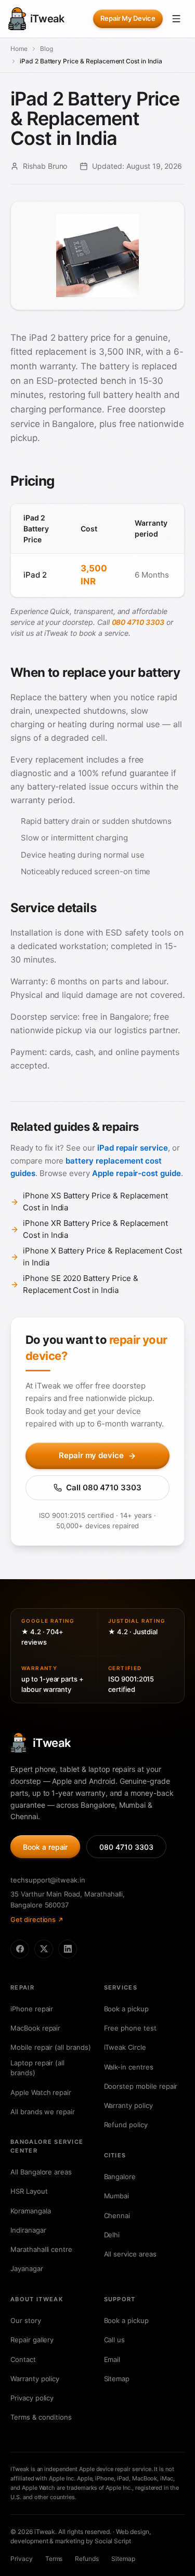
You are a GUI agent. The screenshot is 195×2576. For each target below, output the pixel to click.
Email (112, 2359)
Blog (47, 49)
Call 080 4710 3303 (104, 1487)
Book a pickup (126, 2009)
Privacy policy (32, 2398)
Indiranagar (28, 2230)
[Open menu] (176, 19)
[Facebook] (20, 1949)
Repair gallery (32, 2340)
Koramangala (30, 2211)
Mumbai (117, 2196)
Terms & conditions (41, 2417)
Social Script (113, 2541)
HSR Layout (29, 2191)
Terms (54, 2559)
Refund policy (126, 2125)
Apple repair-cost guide (136, 1173)
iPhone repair (32, 2009)
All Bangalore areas (41, 2172)
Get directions (33, 1919)
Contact (23, 2359)
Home (19, 49)
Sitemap (117, 2379)
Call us (115, 2340)
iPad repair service (133, 1148)
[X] (44, 1949)
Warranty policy (128, 2105)
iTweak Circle (125, 2047)
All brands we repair (43, 2112)
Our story (26, 2320)
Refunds (87, 2559)
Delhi (112, 2235)
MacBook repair (35, 2028)
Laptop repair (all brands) (37, 2068)
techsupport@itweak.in (48, 1880)
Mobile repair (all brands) (51, 2047)
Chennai (117, 2215)
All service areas (130, 2254)
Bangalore (120, 2177)
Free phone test (130, 2028)
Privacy (22, 2559)
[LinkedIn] (68, 1949)
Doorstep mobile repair (141, 2086)
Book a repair (45, 1847)
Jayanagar (27, 2268)
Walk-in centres (129, 2067)
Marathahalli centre (41, 2249)
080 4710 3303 (138, 622)
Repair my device (91, 1455)
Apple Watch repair (41, 2092)
